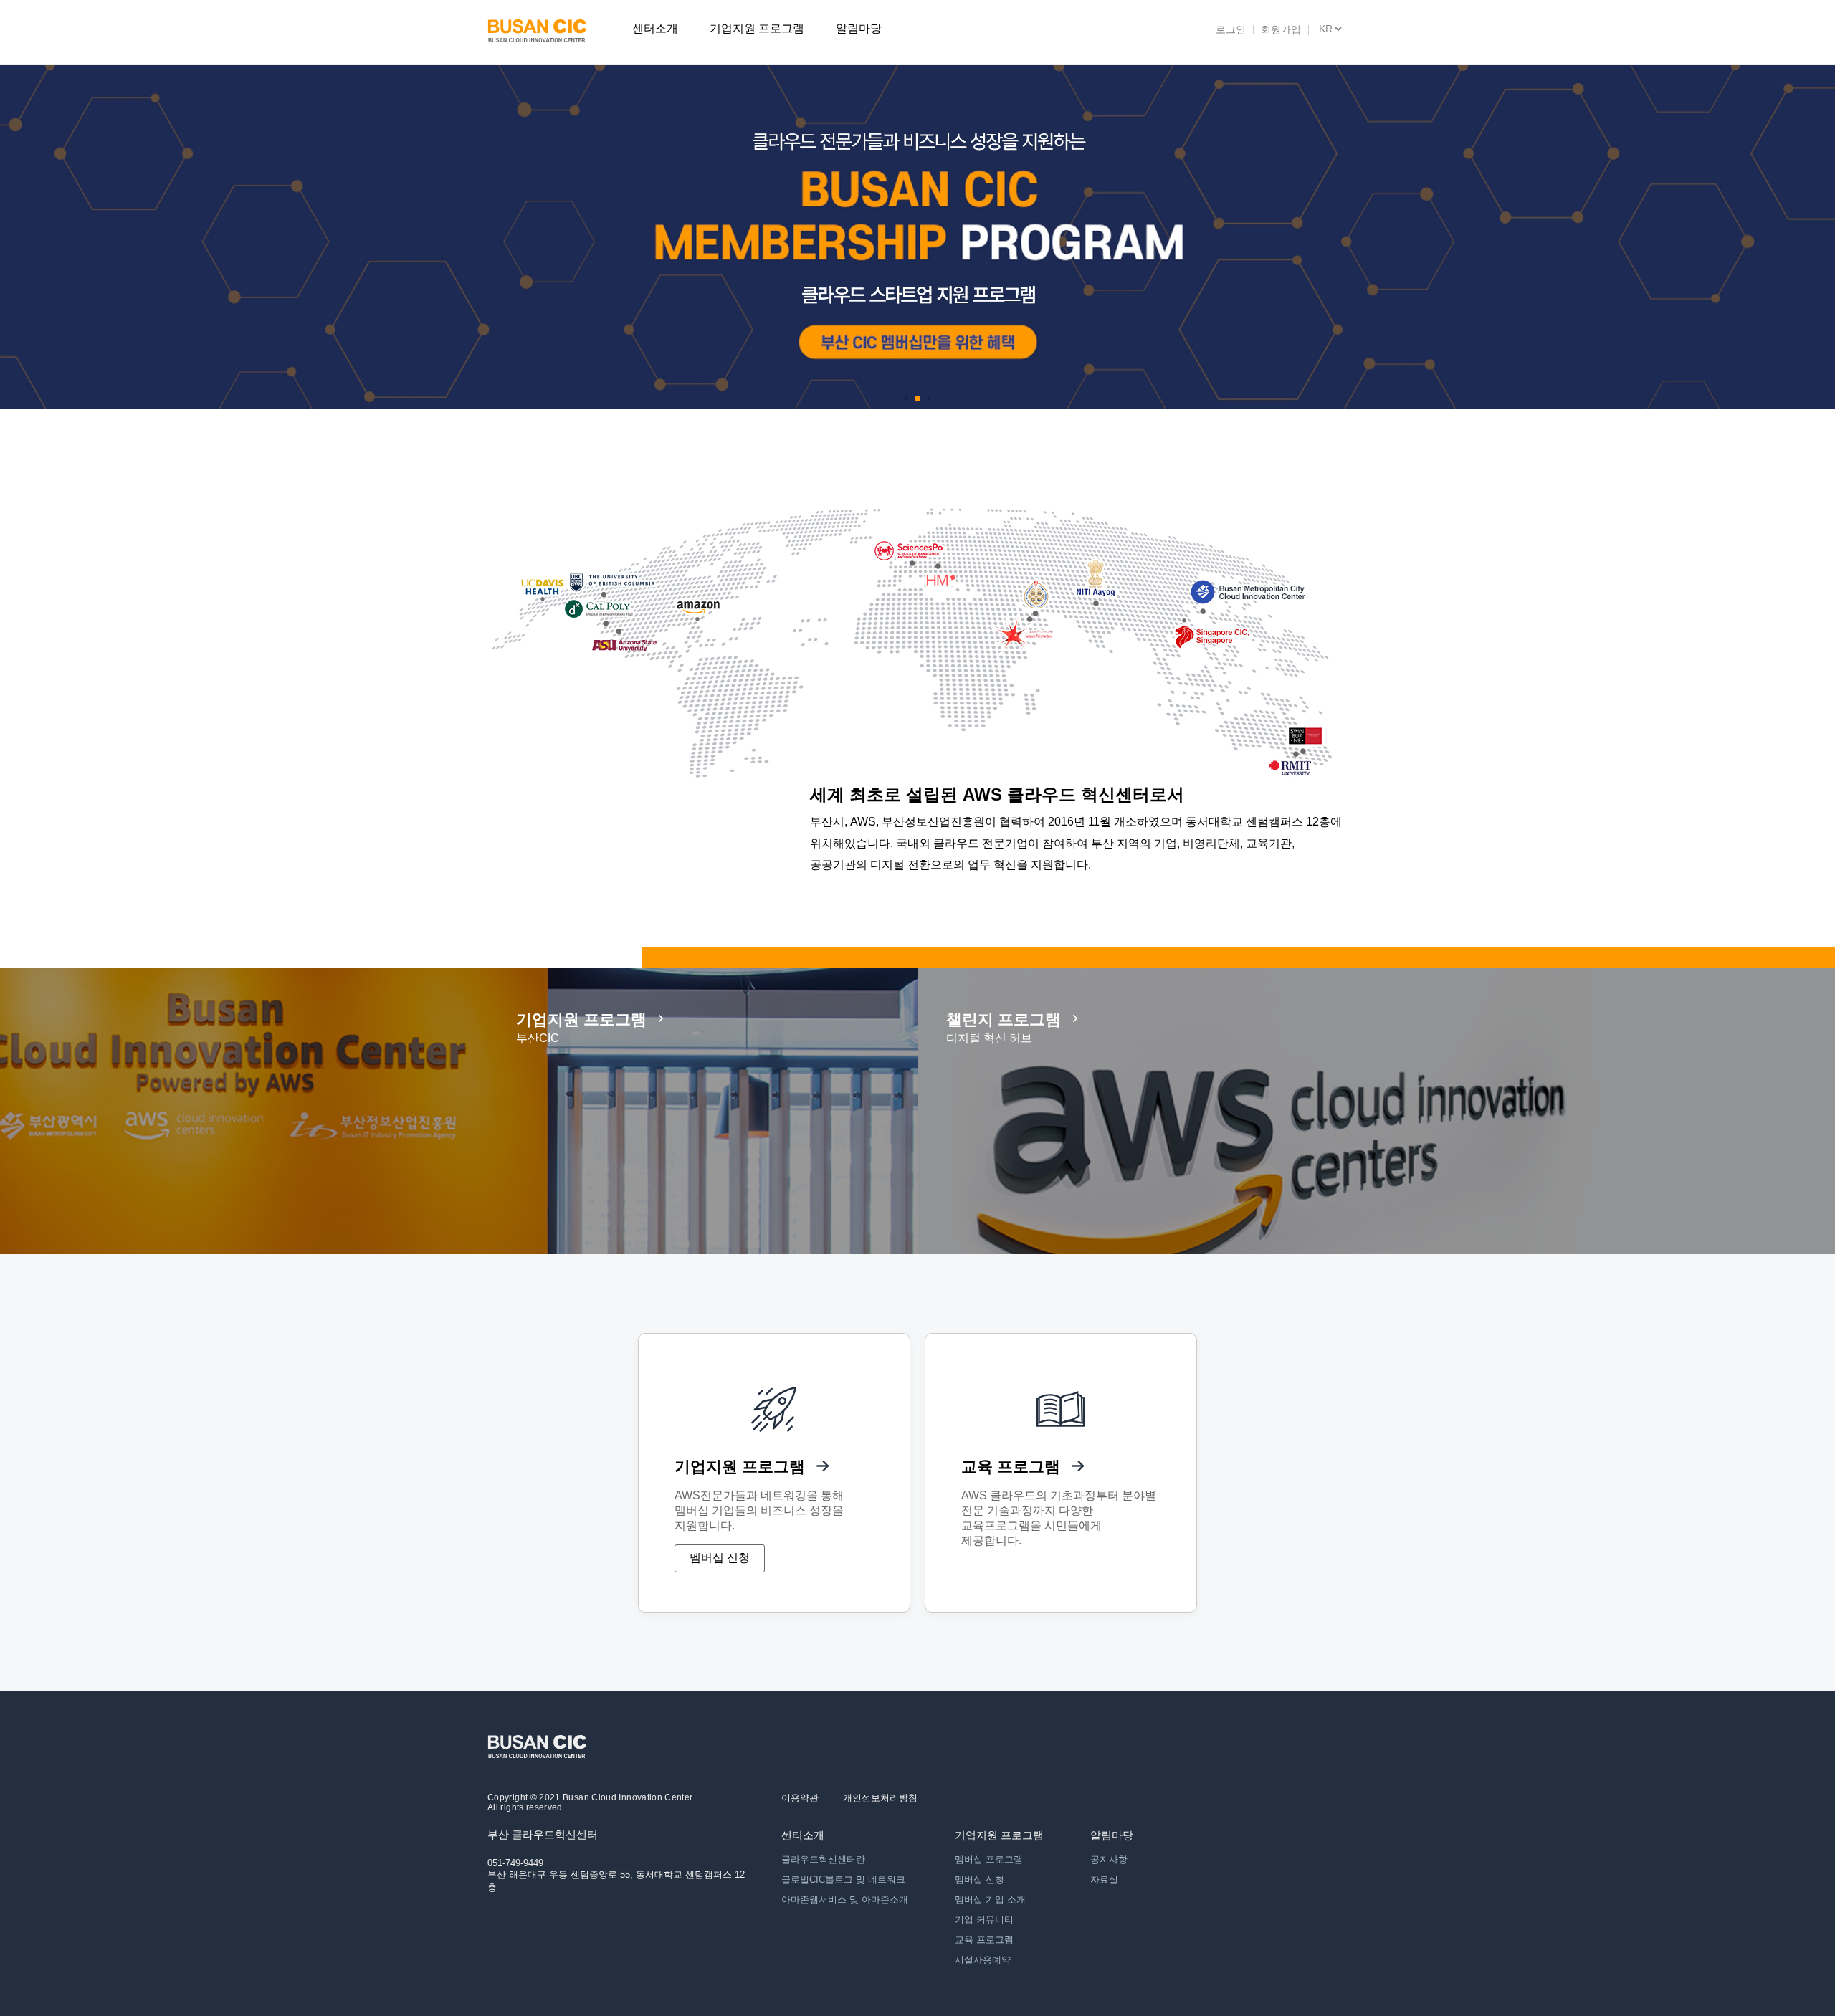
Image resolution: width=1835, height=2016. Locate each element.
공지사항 (1109, 1859)
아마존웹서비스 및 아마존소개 (845, 1900)
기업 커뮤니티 (984, 1920)
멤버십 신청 (720, 1558)
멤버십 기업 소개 (990, 1900)
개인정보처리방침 (880, 1798)
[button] (906, 398)
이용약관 (800, 1798)
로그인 (1231, 29)
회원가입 (1281, 29)
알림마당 (859, 28)
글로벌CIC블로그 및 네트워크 (843, 1879)
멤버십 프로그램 (989, 1859)
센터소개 (655, 28)
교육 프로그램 (984, 1940)
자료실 (1104, 1879)
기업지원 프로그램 (757, 28)
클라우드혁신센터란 (823, 1859)
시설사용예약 (983, 1960)
